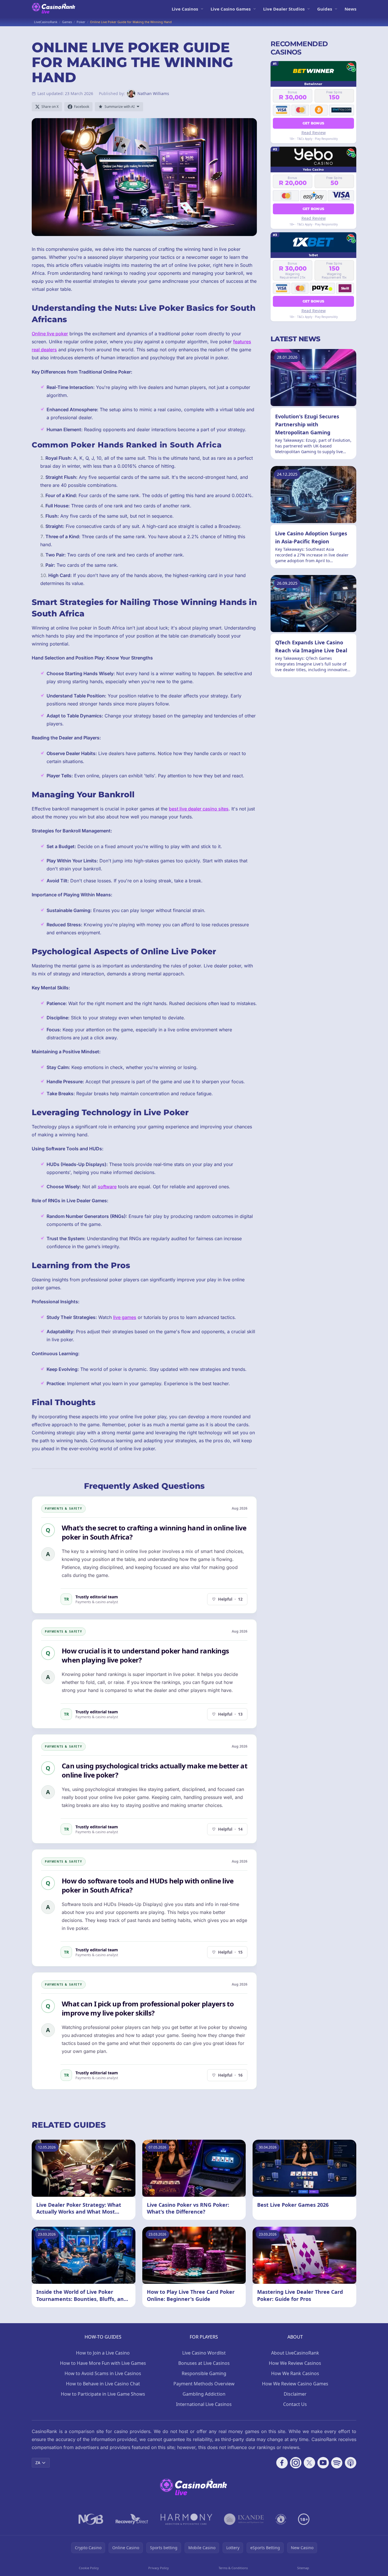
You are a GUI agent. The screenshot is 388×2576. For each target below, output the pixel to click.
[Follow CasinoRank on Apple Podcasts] (351, 2463)
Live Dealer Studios (284, 9)
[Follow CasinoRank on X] (309, 2463)
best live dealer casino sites (199, 809)
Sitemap (303, 2568)
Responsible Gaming (204, 2373)
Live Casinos (185, 9)
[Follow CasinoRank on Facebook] (282, 2463)
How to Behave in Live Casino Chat (103, 2384)
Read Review (314, 132)
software (107, 1187)
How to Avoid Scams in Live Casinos (103, 2373)
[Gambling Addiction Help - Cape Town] (244, 2519)
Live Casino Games (231, 9)
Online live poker (50, 334)
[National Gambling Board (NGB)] (91, 2519)
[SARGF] (281, 2519)
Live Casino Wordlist (204, 2353)
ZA (38, 2463)
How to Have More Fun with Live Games (103, 2363)
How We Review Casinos (295, 2363)
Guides (325, 9)
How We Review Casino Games (295, 2384)
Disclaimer (295, 2394)
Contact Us (295, 2404)
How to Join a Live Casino (103, 2353)
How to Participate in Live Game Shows (103, 2394)
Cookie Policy (89, 2568)
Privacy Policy (159, 2568)
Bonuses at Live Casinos (204, 2363)
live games (125, 1317)
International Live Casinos (204, 2404)
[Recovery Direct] (132, 2519)
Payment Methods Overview (204, 2384)
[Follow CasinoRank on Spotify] (337, 2463)
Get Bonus (314, 123)
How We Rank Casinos (295, 2373)
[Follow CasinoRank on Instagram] (296, 2463)
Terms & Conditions (233, 2568)
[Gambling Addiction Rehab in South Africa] (187, 2519)
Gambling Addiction (204, 2394)
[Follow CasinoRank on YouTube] (323, 2463)
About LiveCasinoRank (295, 2353)
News (350, 9)
